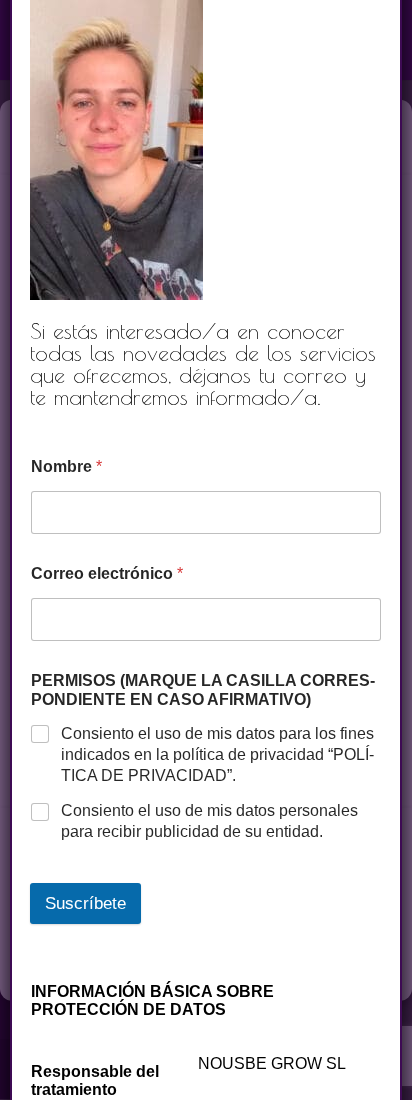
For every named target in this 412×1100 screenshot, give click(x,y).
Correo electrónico (107, 573)
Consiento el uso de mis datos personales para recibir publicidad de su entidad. (209, 821)
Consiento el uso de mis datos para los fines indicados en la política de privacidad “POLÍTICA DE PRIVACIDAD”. (217, 754)
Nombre (66, 466)
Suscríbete (85, 903)
